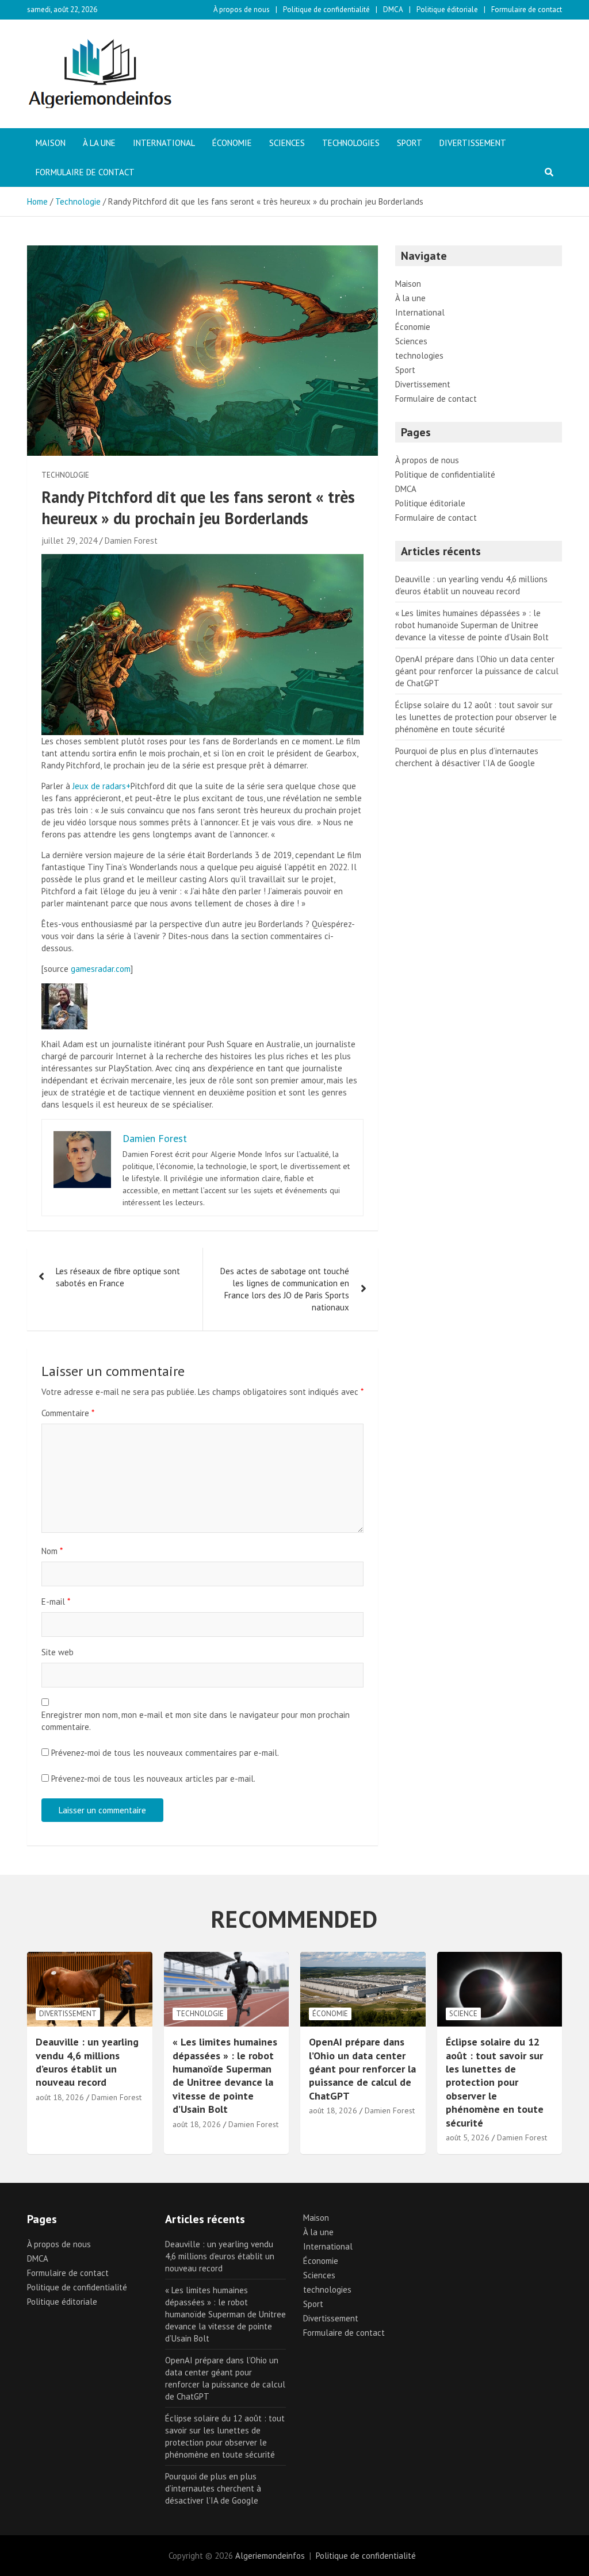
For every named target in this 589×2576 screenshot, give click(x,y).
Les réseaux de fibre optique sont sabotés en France (118, 1277)
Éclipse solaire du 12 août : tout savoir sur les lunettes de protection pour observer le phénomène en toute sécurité (476, 717)
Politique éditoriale (447, 9)
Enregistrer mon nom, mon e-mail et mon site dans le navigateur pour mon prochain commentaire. (196, 1721)
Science (463, 2014)
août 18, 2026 (60, 2097)
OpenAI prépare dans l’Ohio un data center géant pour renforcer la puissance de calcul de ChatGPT (477, 671)
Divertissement (473, 143)
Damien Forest (131, 541)
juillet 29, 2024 (69, 541)
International (164, 143)
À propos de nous (242, 9)
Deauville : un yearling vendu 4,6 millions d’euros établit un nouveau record (87, 2062)
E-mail (56, 1602)
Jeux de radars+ (102, 786)
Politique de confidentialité (326, 9)
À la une (99, 143)
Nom (52, 1551)
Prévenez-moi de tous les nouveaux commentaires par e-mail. (165, 1753)
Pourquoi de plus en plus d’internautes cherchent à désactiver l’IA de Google (213, 2488)
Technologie (65, 475)
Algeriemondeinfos (270, 2556)
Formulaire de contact (527, 9)
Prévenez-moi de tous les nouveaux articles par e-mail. (153, 1779)
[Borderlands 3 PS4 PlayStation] (202, 560)
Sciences (287, 143)
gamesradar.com (101, 969)
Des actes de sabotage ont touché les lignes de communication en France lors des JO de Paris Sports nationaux (285, 1289)
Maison (51, 143)
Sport (410, 143)
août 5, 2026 (468, 2137)
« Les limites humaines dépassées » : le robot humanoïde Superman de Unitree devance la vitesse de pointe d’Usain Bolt (472, 625)
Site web (58, 1652)
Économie (232, 143)
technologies (351, 143)
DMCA (393, 9)
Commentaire (68, 1413)
